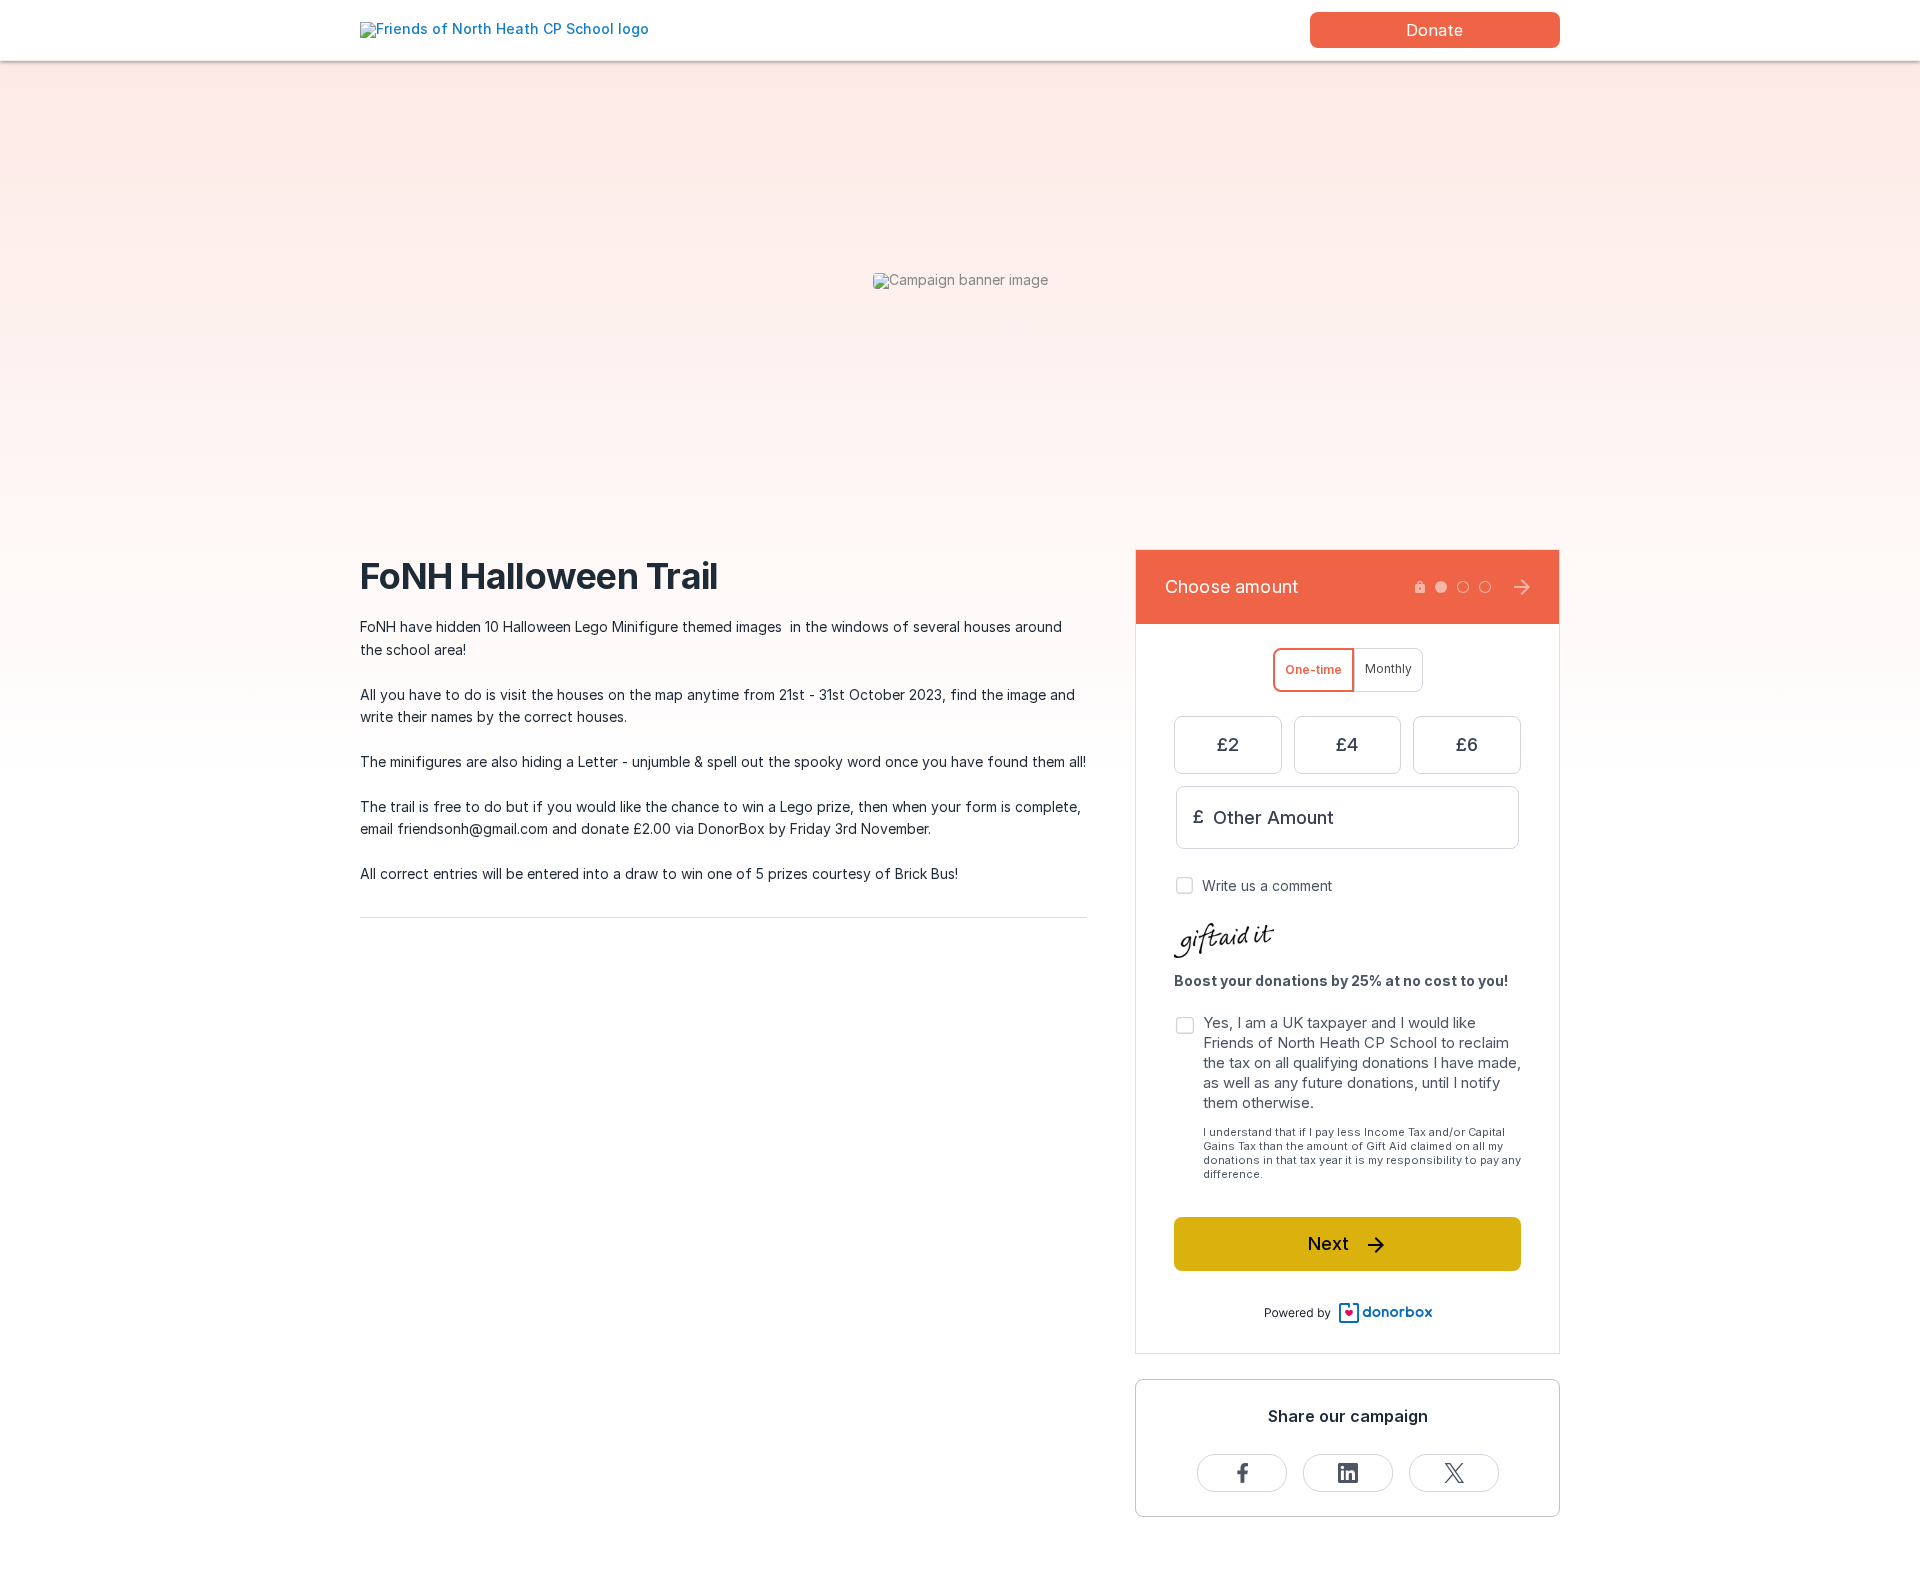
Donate (1434, 30)
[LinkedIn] (1348, 1473)
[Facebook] (1242, 1473)
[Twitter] (1454, 1473)
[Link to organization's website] (504, 28)
